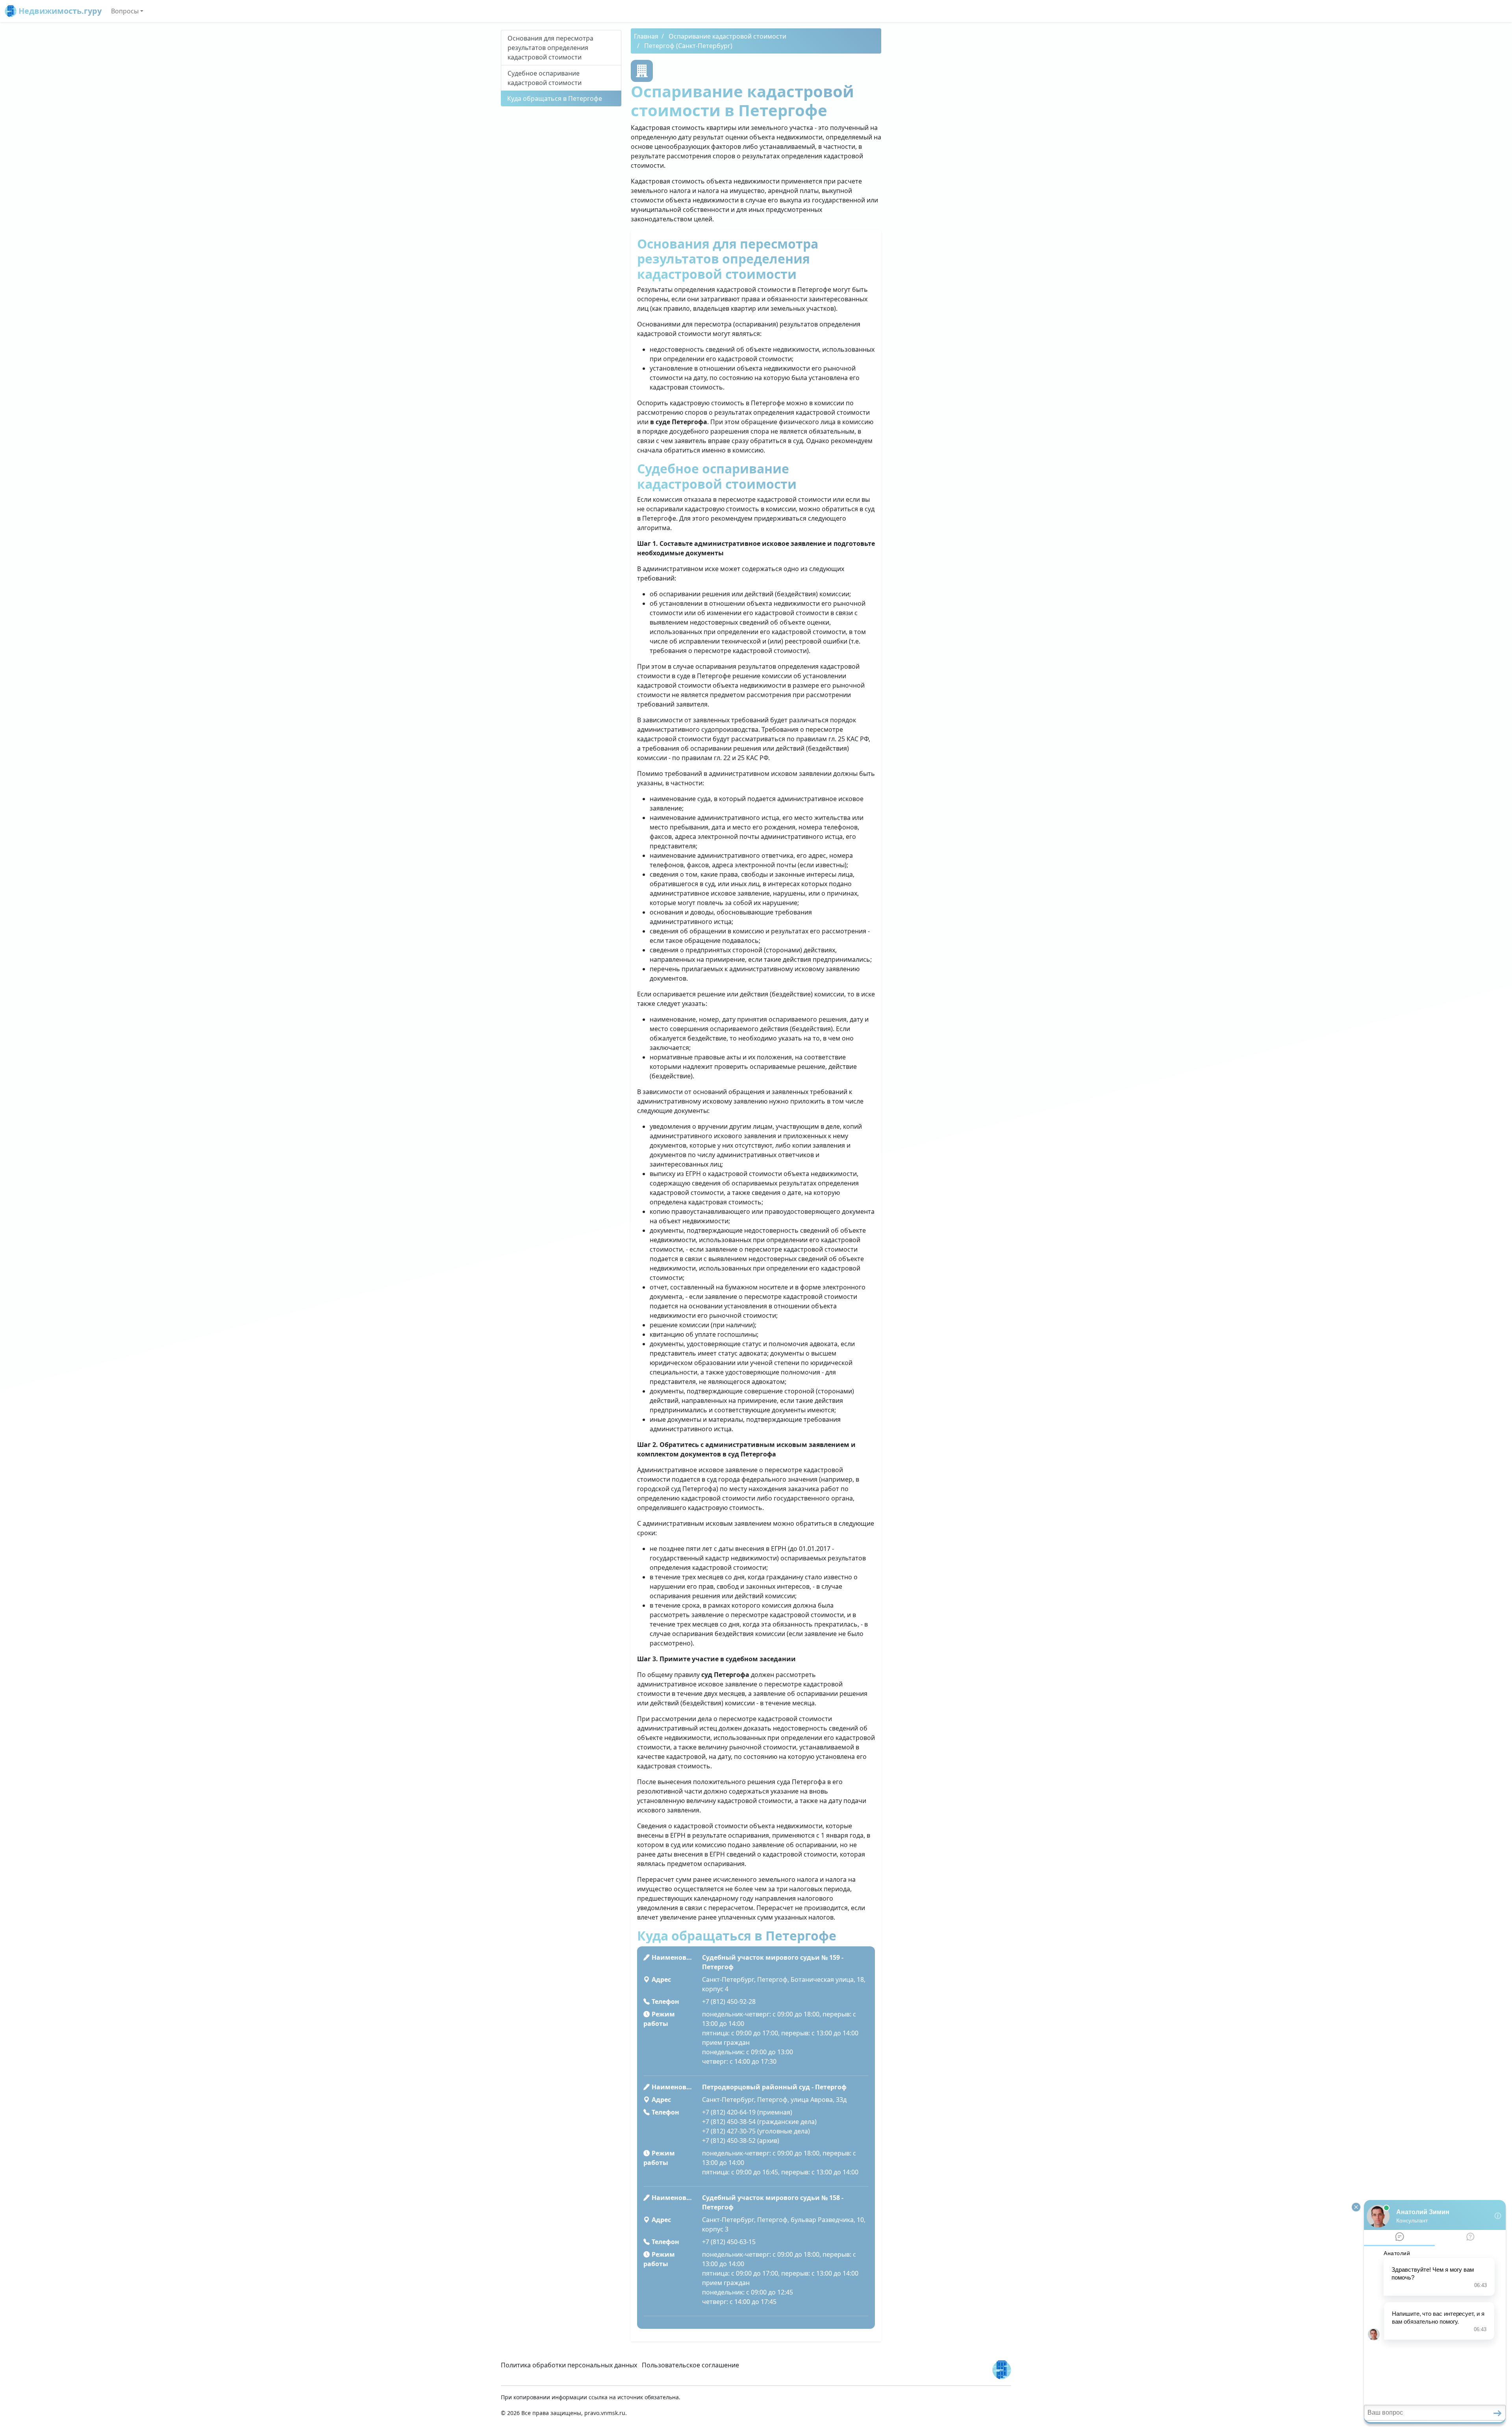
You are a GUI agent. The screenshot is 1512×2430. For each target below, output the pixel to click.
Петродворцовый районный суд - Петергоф (774, 2087)
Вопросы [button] (125, 11)
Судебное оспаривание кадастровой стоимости (545, 78)
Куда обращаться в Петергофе (555, 98)
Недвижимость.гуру (59, 11)
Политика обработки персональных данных (569, 2365)
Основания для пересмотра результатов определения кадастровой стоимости (550, 48)
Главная (646, 36)
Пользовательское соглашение (690, 2365)
